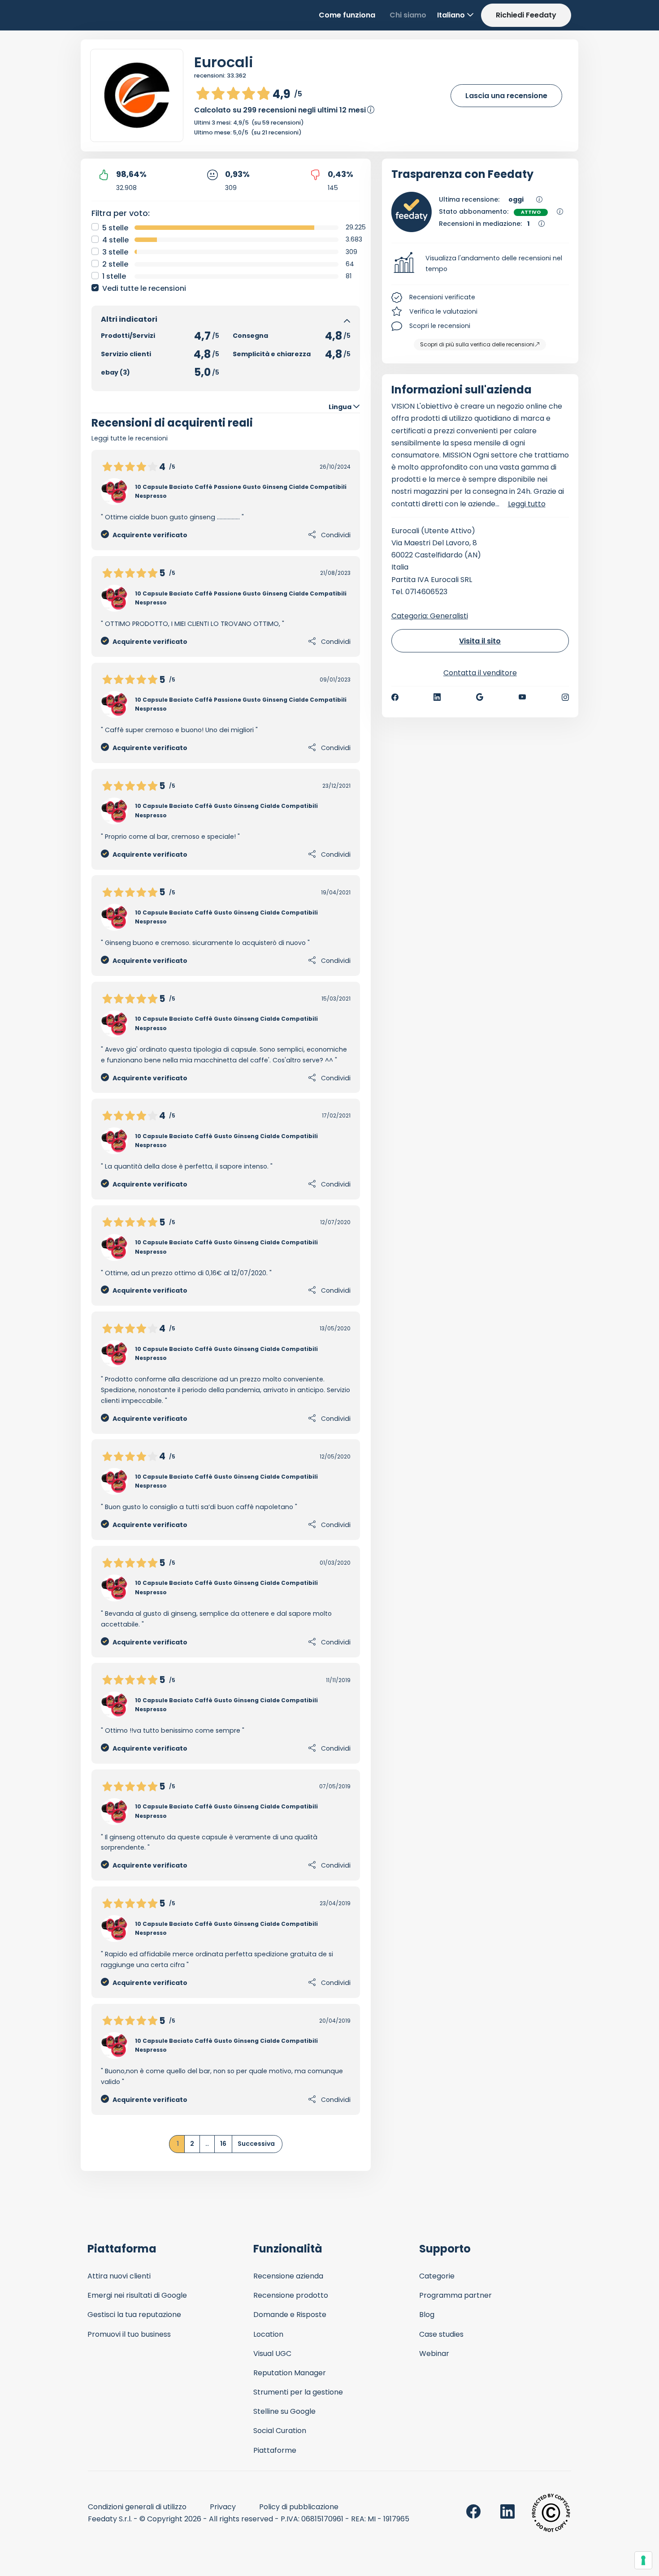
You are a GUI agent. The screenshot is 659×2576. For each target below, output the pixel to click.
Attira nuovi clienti (119, 2276)
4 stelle (115, 240)
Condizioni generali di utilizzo (137, 2507)
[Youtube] (522, 697)
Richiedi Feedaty (526, 15)
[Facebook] (395, 697)
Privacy (223, 2507)
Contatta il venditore (480, 673)
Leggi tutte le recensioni (130, 438)
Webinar (434, 2354)
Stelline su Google (284, 2411)
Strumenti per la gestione (298, 2392)
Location (268, 2334)
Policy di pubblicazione (299, 2507)
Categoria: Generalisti (430, 616)
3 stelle (115, 252)
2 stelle (115, 264)
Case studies (441, 2334)
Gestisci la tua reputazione (134, 2315)
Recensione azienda (288, 2276)
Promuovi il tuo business (129, 2334)
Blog (427, 2315)
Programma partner (455, 2295)
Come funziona (347, 15)
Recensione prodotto (291, 2295)
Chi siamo (408, 15)
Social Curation (280, 2431)
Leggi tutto (527, 504)
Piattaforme (275, 2450)
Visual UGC (272, 2354)
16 (223, 2144)
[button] (480, 264)
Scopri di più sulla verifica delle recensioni (477, 344)
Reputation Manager (290, 2373)
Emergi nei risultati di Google (137, 2295)
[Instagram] (565, 697)
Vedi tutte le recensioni (144, 288)
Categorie (437, 2276)
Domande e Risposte (290, 2315)
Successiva (256, 2144)
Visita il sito (480, 641)
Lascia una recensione (506, 96)
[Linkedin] (437, 697)
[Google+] (480, 697)
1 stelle (114, 276)
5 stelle (115, 228)
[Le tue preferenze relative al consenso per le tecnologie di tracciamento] (643, 2560)
